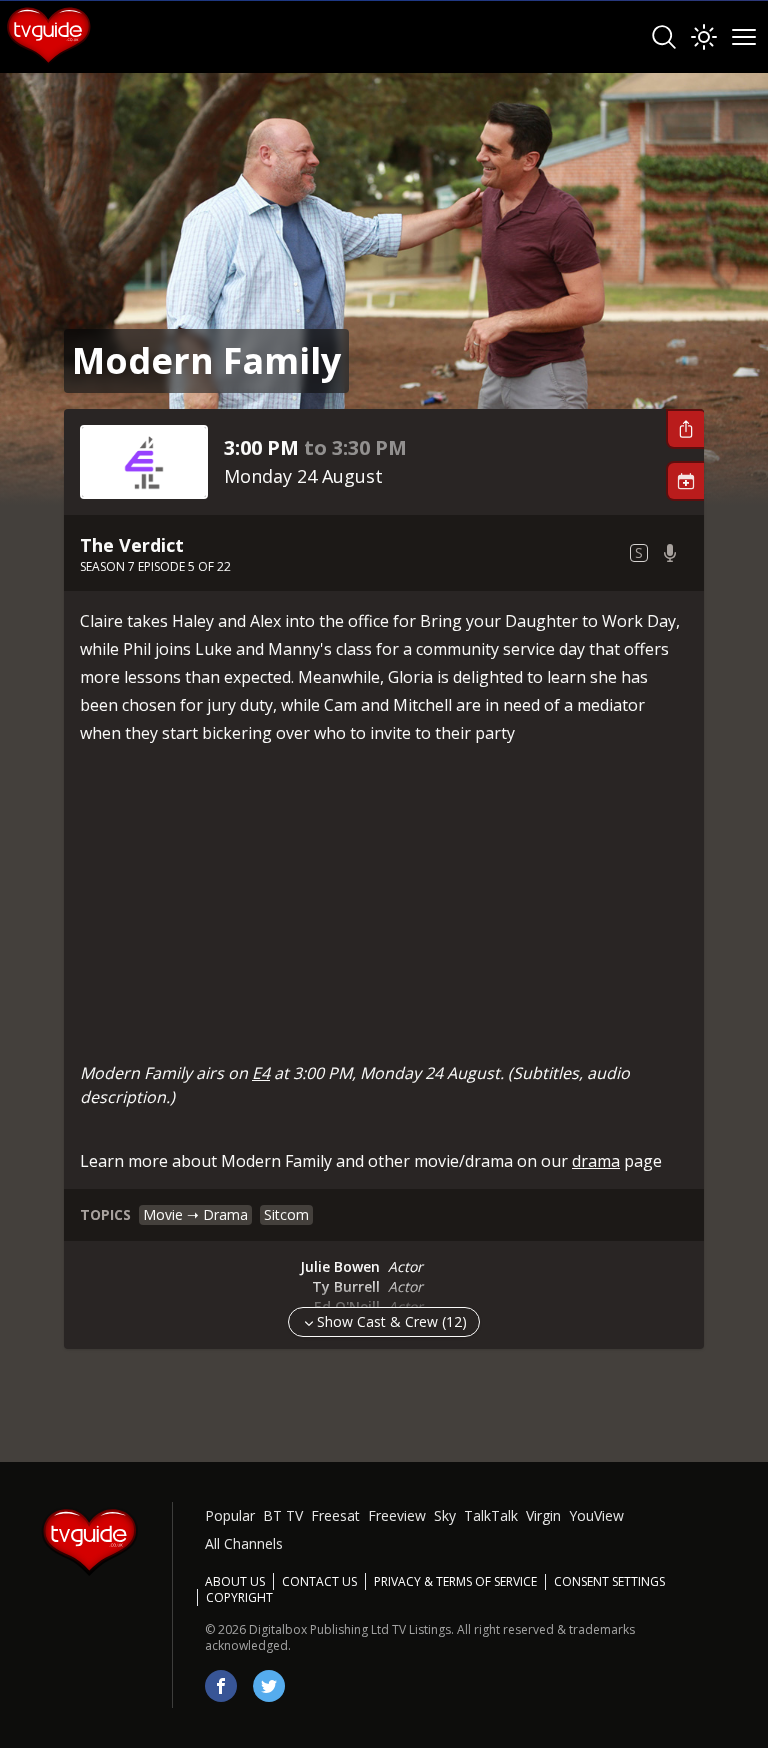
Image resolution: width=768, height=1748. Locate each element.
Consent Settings (609, 1582)
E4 (261, 1073)
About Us (235, 1581)
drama (596, 1161)
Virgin (543, 1515)
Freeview (397, 1515)
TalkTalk (491, 1515)
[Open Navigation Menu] (744, 37)
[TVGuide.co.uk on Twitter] (269, 1686)
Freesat (335, 1515)
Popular (230, 1515)
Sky (445, 1515)
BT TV (283, 1515)
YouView (596, 1515)
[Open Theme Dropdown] (704, 37)
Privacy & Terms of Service (455, 1581)
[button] (685, 429)
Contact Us (319, 1581)
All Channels (244, 1543)
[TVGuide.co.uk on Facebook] (221, 1686)
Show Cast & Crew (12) (392, 1321)
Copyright (239, 1597)
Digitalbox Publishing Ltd (319, 1629)
